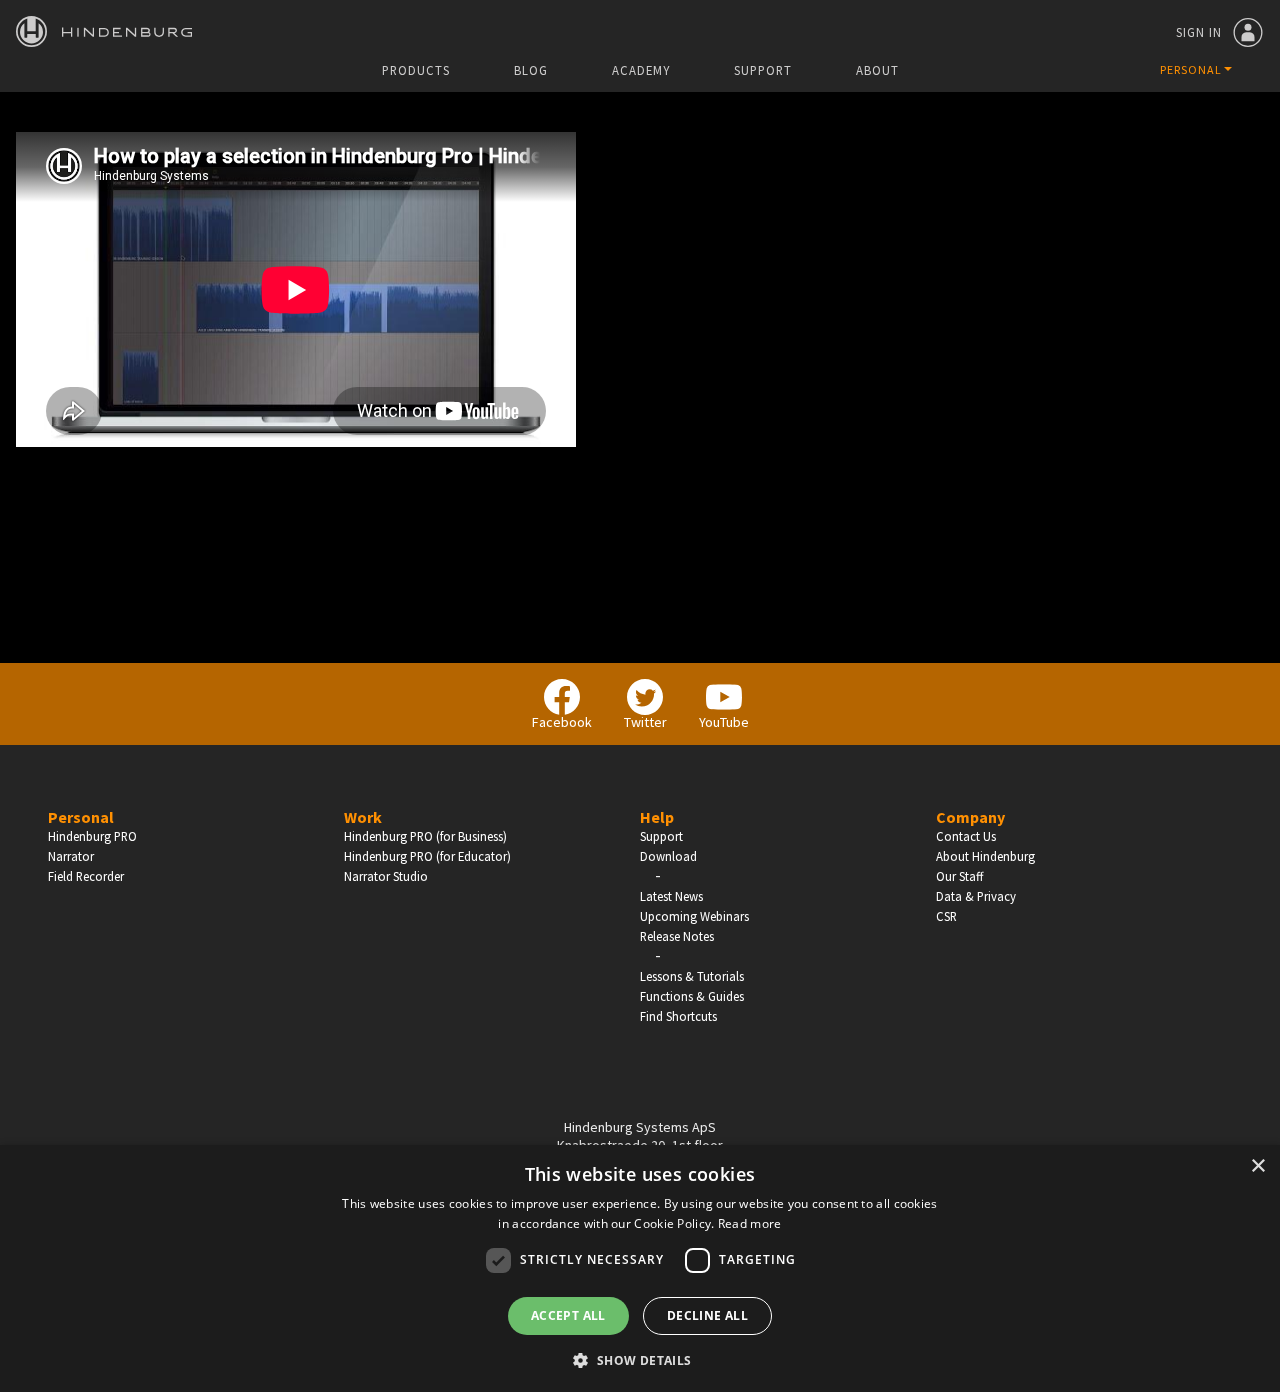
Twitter (645, 722)
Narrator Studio (386, 876)
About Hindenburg (985, 856)
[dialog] (640, 1268)
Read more (750, 1223)
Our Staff (959, 876)
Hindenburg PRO (92, 836)
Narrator (71, 856)
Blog (531, 70)
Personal (81, 817)
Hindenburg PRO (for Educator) (427, 856)
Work (363, 817)
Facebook (562, 722)
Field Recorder (86, 876)
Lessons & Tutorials (692, 976)
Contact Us (966, 836)
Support (763, 70)
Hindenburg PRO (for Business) (425, 836)
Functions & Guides (692, 996)
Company (970, 817)
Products (416, 70)
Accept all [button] (568, 1315)
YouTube (724, 722)
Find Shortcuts (678, 1016)
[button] (639, 1359)
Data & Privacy (976, 896)
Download (668, 856)
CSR (946, 916)
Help (657, 817)
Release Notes (677, 936)
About (877, 70)
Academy (641, 70)
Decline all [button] (707, 1315)
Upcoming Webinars (694, 916)
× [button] (1257, 1166)
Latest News (671, 896)
